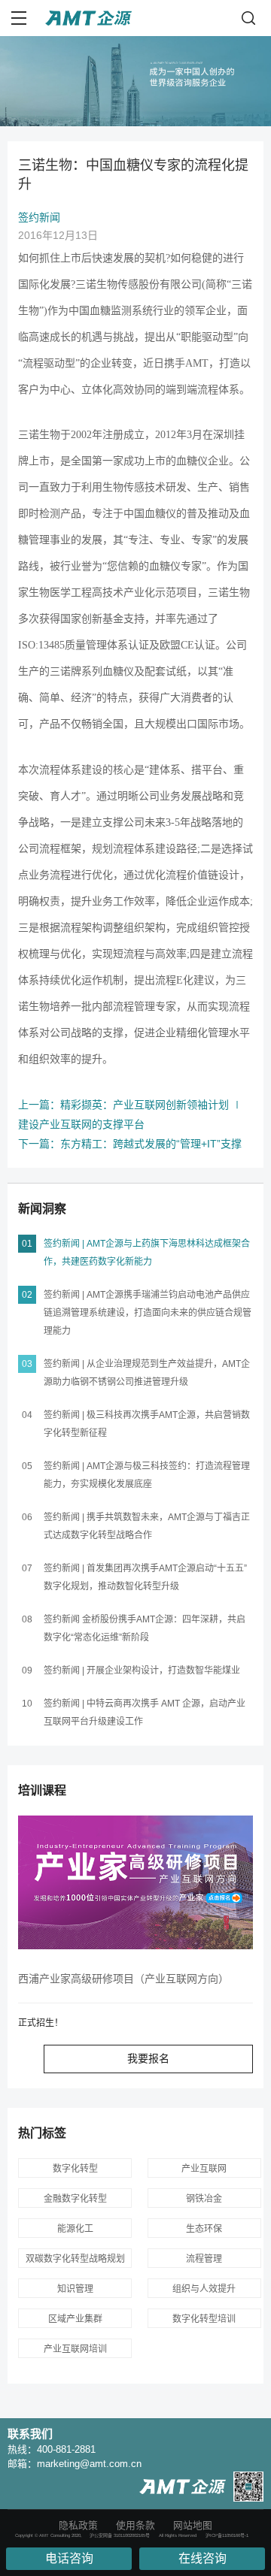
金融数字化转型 (75, 2199)
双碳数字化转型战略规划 (75, 2259)
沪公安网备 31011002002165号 (120, 2535)
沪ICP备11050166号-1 (227, 2535)
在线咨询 (202, 2558)
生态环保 (204, 2229)
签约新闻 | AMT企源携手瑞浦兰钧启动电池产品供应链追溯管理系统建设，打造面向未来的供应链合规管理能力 (148, 1313)
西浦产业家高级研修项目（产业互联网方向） (123, 1979)
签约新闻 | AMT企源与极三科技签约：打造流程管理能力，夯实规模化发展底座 (147, 1475)
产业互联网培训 (75, 2349)
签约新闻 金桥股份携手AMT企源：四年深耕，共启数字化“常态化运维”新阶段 (145, 1628)
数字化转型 (75, 2169)
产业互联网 (204, 2169)
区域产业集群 (75, 2319)
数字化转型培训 (204, 2319)
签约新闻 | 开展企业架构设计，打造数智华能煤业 (142, 1670)
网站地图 (193, 2525)
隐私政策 (78, 2525)
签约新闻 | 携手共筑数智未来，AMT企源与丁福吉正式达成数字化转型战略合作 (147, 1526)
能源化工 (75, 2229)
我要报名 (148, 2058)
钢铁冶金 (204, 2199)
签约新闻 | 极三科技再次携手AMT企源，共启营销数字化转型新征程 (147, 1424)
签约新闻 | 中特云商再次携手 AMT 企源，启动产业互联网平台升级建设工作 (145, 1713)
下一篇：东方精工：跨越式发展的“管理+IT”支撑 (130, 1144)
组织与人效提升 (204, 2289)
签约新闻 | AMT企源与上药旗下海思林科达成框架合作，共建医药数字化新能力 (147, 1253)
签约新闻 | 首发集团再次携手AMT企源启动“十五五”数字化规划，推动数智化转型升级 (145, 1577)
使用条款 (135, 2525)
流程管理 (204, 2259)
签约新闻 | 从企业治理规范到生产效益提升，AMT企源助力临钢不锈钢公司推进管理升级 (147, 1373)
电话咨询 (69, 2558)
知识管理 (75, 2289)
